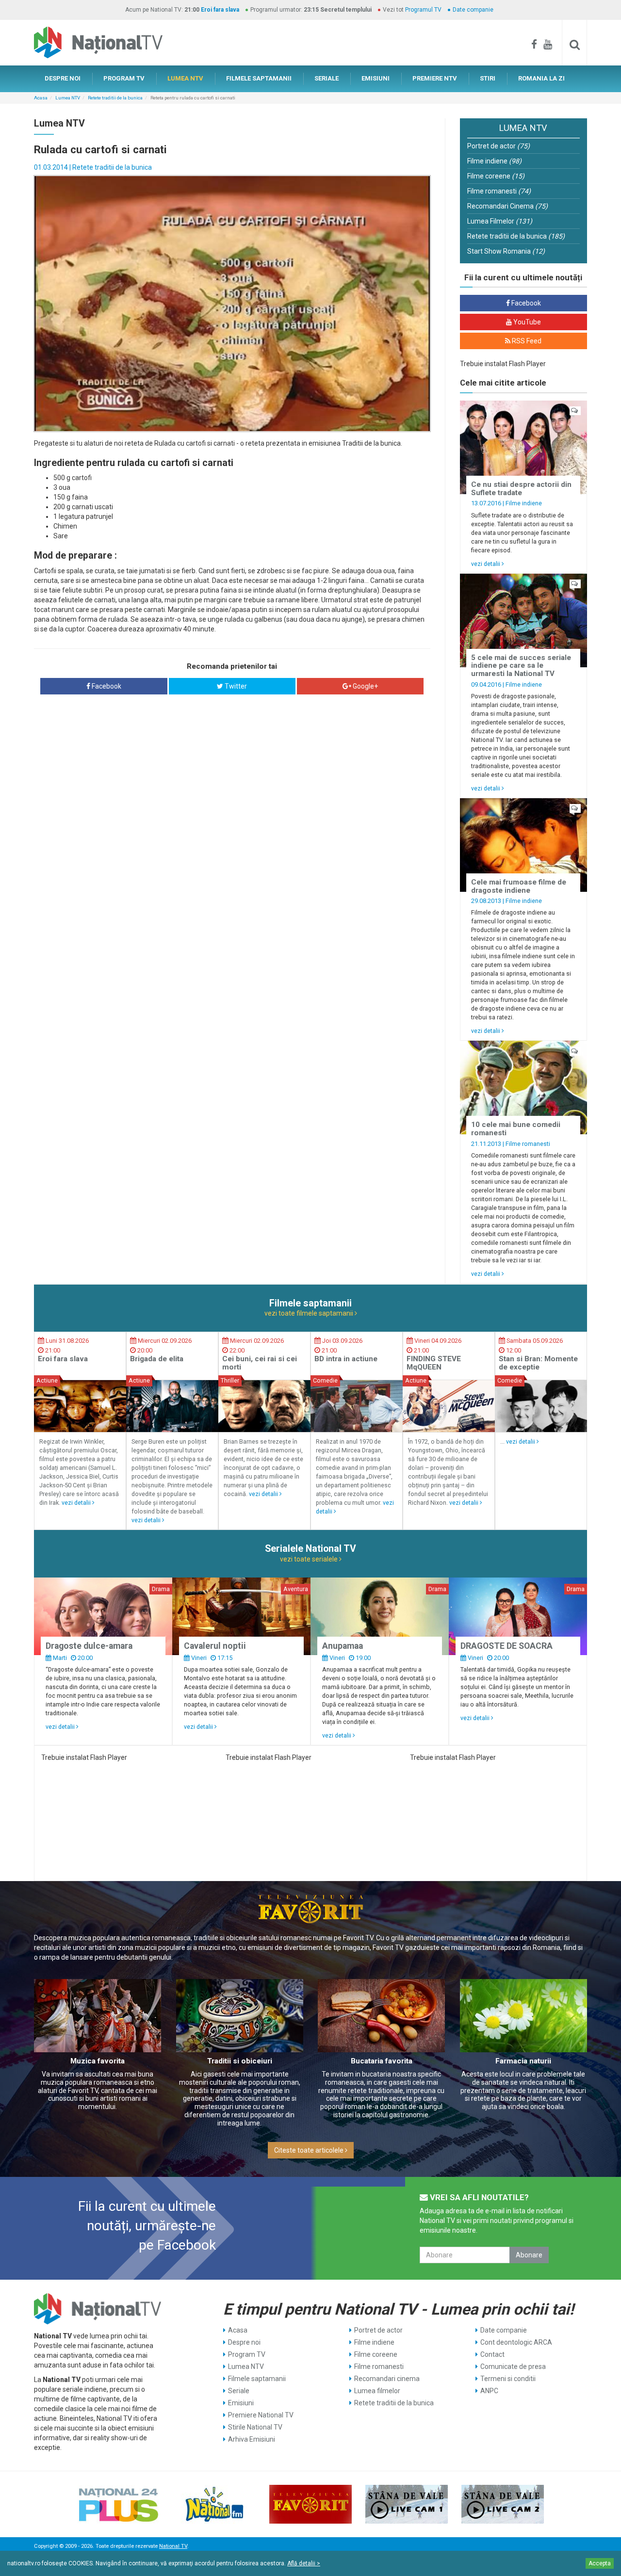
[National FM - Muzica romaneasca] (214, 2504)
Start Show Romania (506, 251)
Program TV (247, 2354)
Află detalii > (304, 2563)
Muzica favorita (98, 2061)
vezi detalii (486, 564)
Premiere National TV (261, 2415)
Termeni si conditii (508, 2379)
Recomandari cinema (387, 2379)
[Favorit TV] (310, 2504)
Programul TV (423, 10)
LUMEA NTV (185, 78)
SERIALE (327, 78)
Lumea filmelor (377, 2391)
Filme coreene (496, 176)
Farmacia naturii (523, 2061)
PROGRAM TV (124, 78)
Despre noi (244, 2342)
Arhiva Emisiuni (252, 2439)
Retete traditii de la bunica (115, 98)
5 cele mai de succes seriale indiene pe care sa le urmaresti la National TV (521, 666)
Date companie (473, 10)
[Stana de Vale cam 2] (503, 2504)
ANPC (489, 2391)
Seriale (239, 2391)
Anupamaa (343, 1646)
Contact (492, 2354)
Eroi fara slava (220, 10)
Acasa (41, 98)
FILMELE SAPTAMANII (259, 78)
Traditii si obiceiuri (240, 2061)
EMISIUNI (376, 78)
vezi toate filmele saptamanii (310, 1313)
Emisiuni (241, 2403)
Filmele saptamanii (257, 2379)
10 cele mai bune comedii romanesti (516, 1129)
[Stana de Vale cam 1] (407, 2504)
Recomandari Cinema (507, 206)
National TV (173, 2546)
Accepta (600, 2563)
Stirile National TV (255, 2427)
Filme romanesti (499, 191)
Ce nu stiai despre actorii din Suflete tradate (521, 489)
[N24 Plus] (118, 2504)
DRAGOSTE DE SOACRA (507, 1646)
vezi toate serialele (310, 1559)
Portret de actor (498, 146)
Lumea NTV (68, 98)
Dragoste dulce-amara (89, 1646)
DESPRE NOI (63, 78)
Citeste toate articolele (310, 2150)
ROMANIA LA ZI (541, 78)
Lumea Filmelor (500, 221)
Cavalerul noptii (215, 1646)
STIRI (488, 78)
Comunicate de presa (513, 2367)
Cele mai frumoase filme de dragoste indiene (519, 886)
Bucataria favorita (382, 2061)
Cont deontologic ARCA (516, 2342)
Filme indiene (494, 161)
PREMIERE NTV (435, 78)
